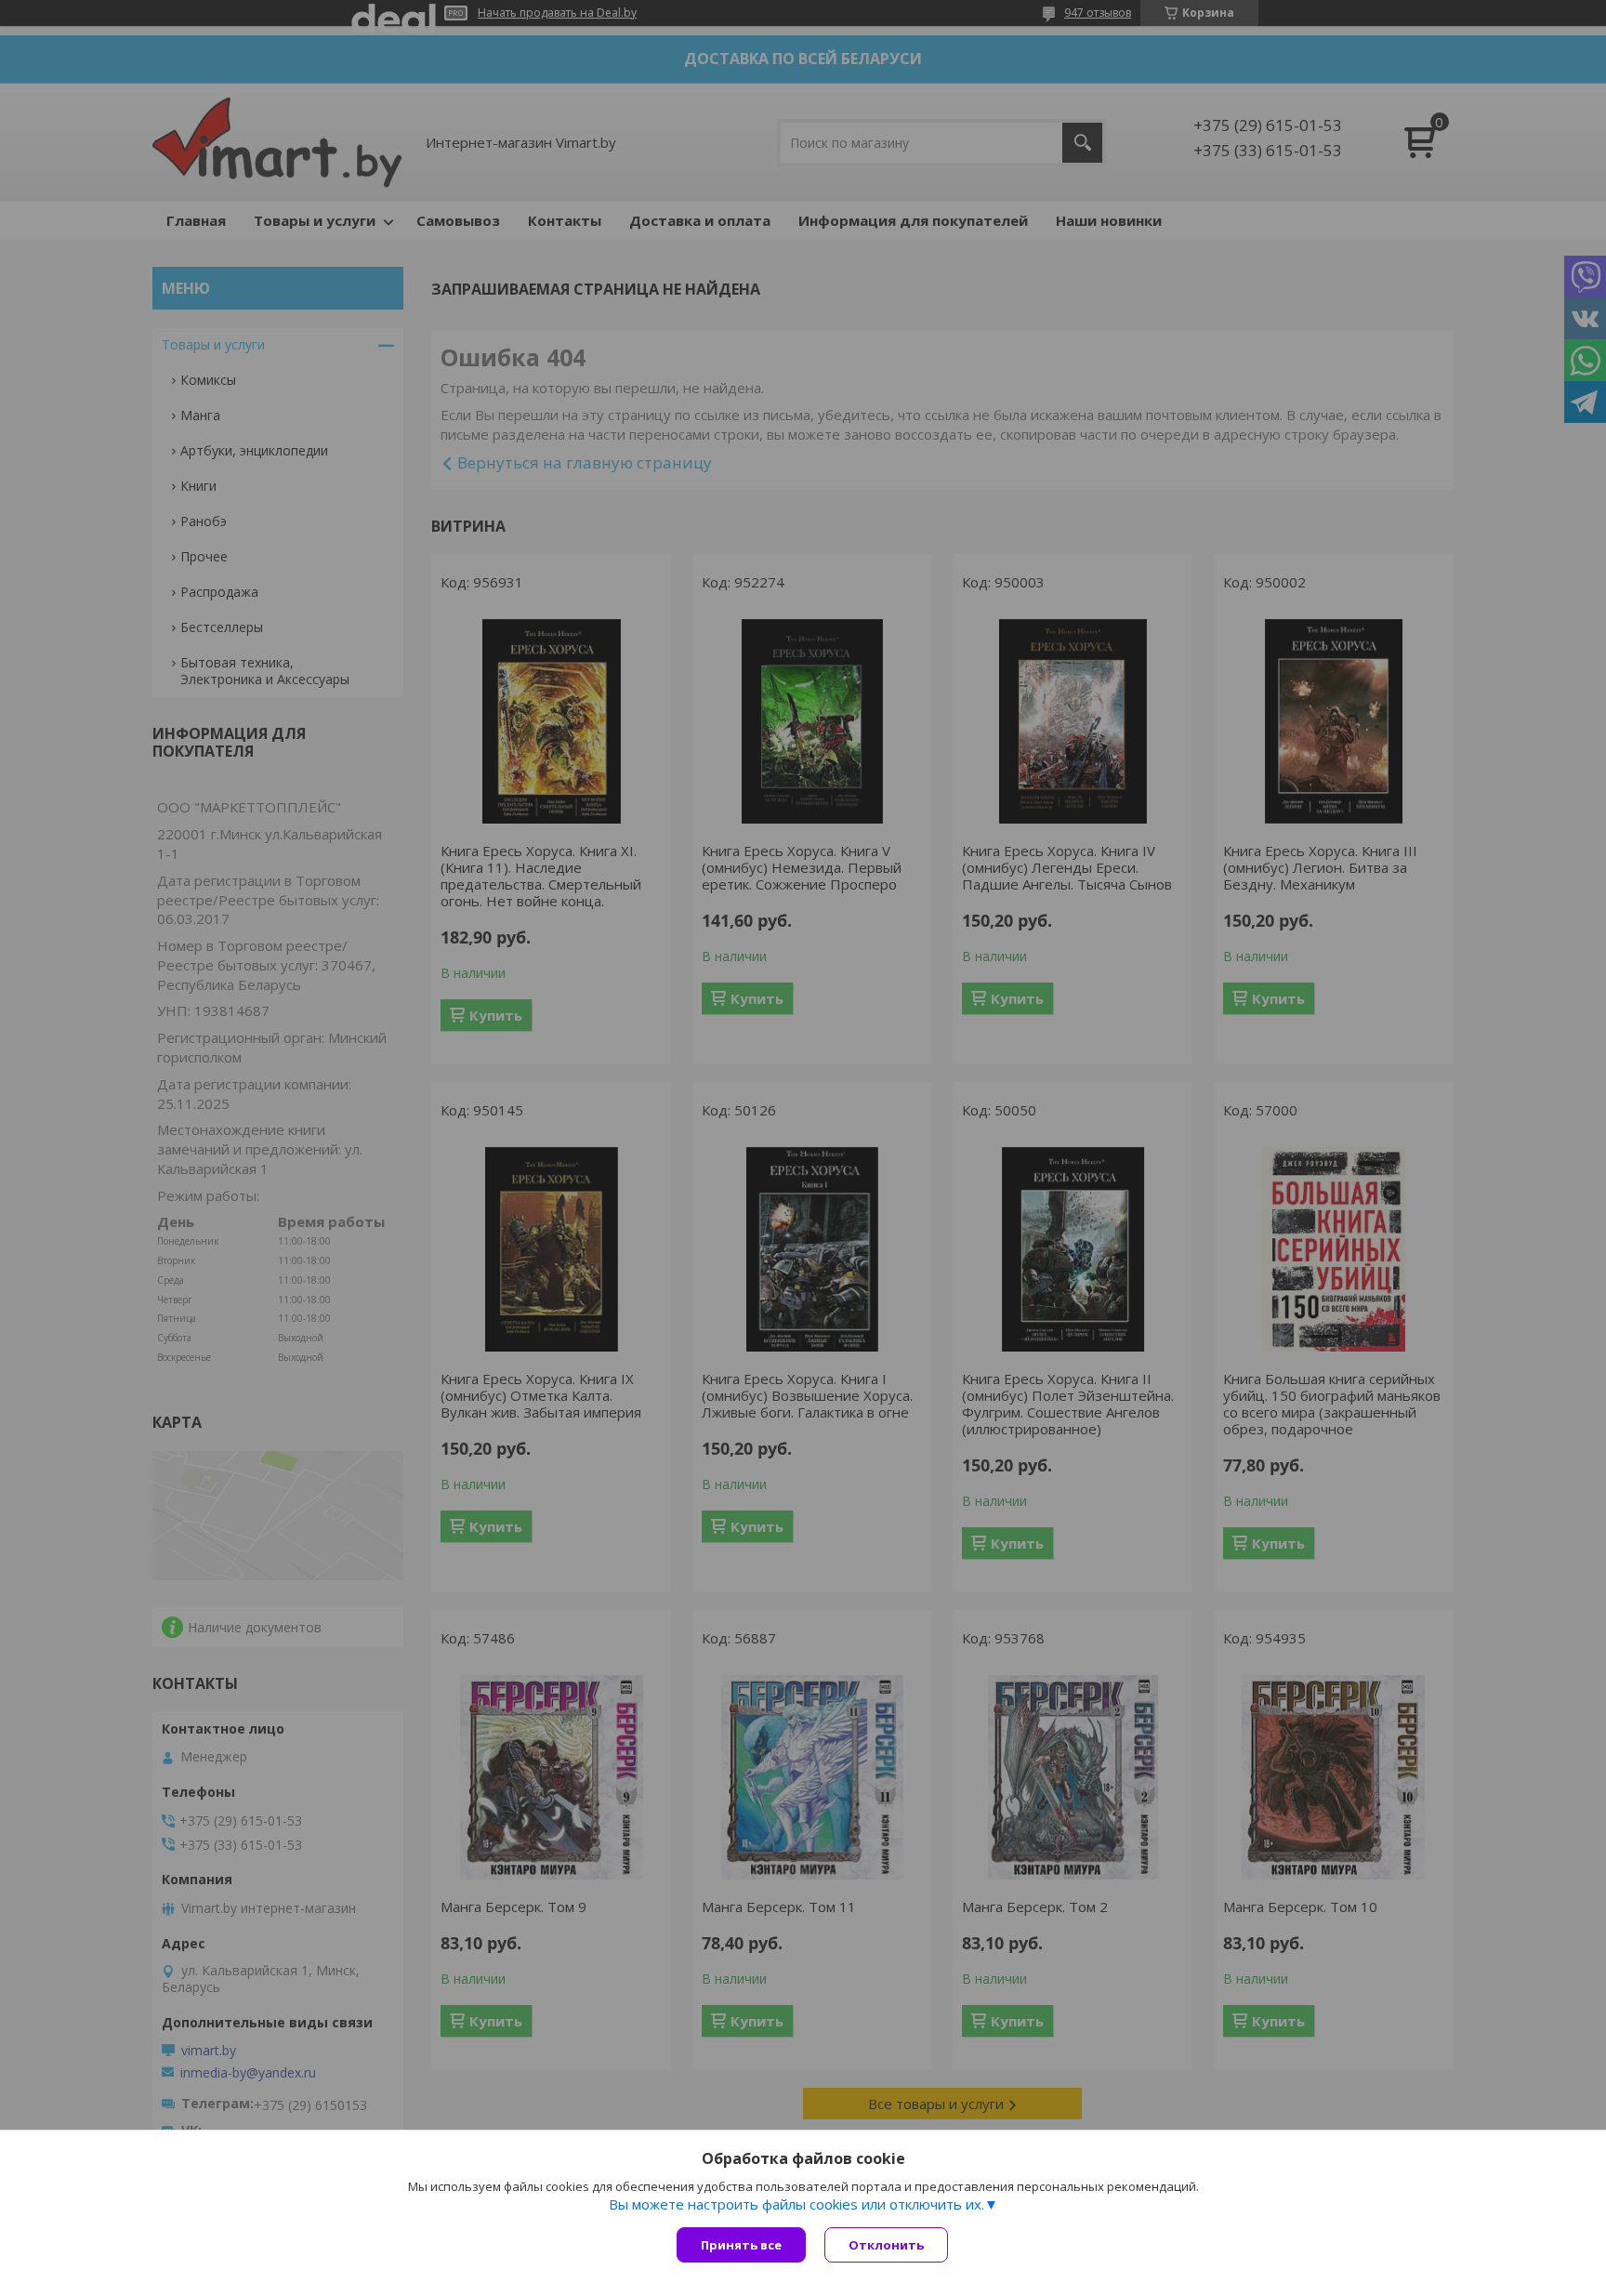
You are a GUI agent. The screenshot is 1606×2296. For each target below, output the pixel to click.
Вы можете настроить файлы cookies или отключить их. (796, 2204)
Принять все (741, 2245)
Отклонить (886, 2245)
